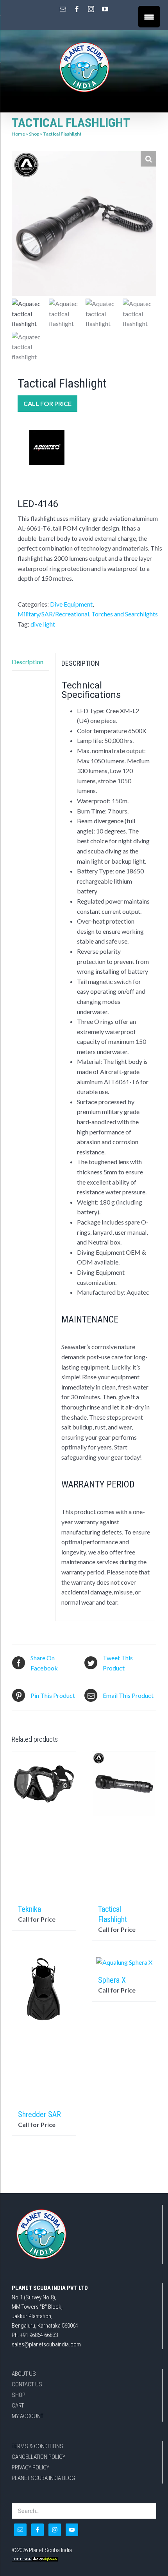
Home (18, 134)
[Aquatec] (47, 447)
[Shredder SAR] (44, 2029)
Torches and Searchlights (125, 614)
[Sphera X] (124, 1962)
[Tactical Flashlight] (124, 1824)
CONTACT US (27, 2384)
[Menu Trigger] (149, 17)
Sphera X (112, 1980)
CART (18, 2406)
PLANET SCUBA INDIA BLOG (43, 2478)
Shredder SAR (39, 2114)
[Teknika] (44, 1824)
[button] (148, 159)
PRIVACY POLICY (30, 2467)
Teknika (29, 1909)
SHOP (19, 2395)
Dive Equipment (71, 604)
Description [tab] (28, 662)
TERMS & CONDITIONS (38, 2446)
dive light (43, 624)
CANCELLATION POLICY (38, 2457)
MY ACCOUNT (28, 2416)
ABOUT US (24, 2374)
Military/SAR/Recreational (53, 614)
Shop (34, 134)
